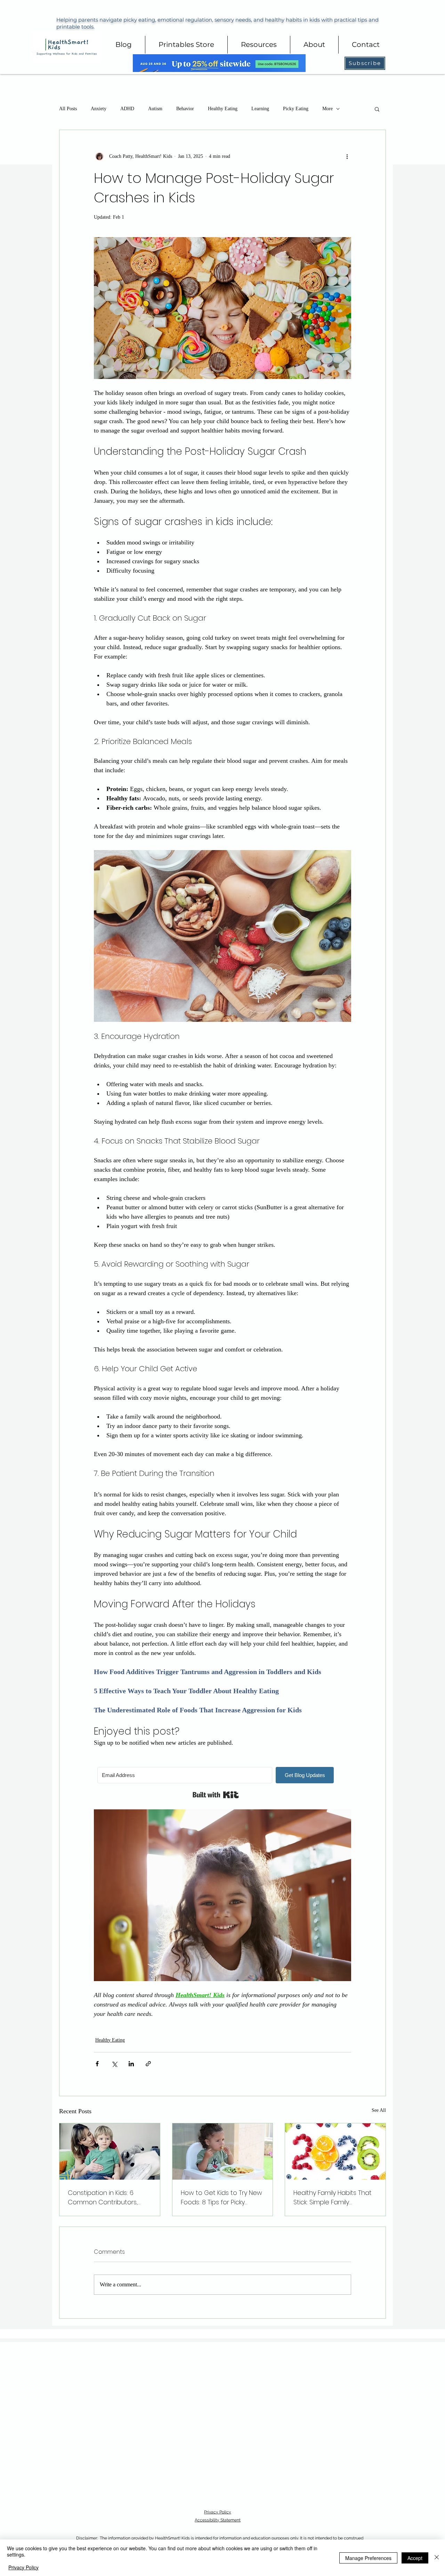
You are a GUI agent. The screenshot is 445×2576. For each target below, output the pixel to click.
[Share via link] (148, 2064)
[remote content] (222, 1776)
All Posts (68, 109)
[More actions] (347, 156)
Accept (415, 2558)
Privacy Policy (218, 2512)
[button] (377, 109)
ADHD (127, 109)
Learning (260, 109)
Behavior (185, 109)
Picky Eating (296, 109)
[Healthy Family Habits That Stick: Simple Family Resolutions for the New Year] (335, 2151)
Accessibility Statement (218, 2520)
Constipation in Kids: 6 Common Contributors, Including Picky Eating (103, 2198)
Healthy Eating (223, 109)
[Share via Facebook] (97, 2064)
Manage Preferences (368, 2558)
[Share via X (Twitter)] (114, 2064)
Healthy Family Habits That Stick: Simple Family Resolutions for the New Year (333, 2198)
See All (379, 2110)
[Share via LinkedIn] (131, 2064)
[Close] (437, 2558)
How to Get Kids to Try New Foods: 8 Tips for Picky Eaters (221, 2198)
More (327, 109)
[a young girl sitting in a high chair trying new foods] (223, 2151)
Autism (155, 109)
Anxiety (99, 109)
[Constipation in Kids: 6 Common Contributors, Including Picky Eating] (110, 2151)
